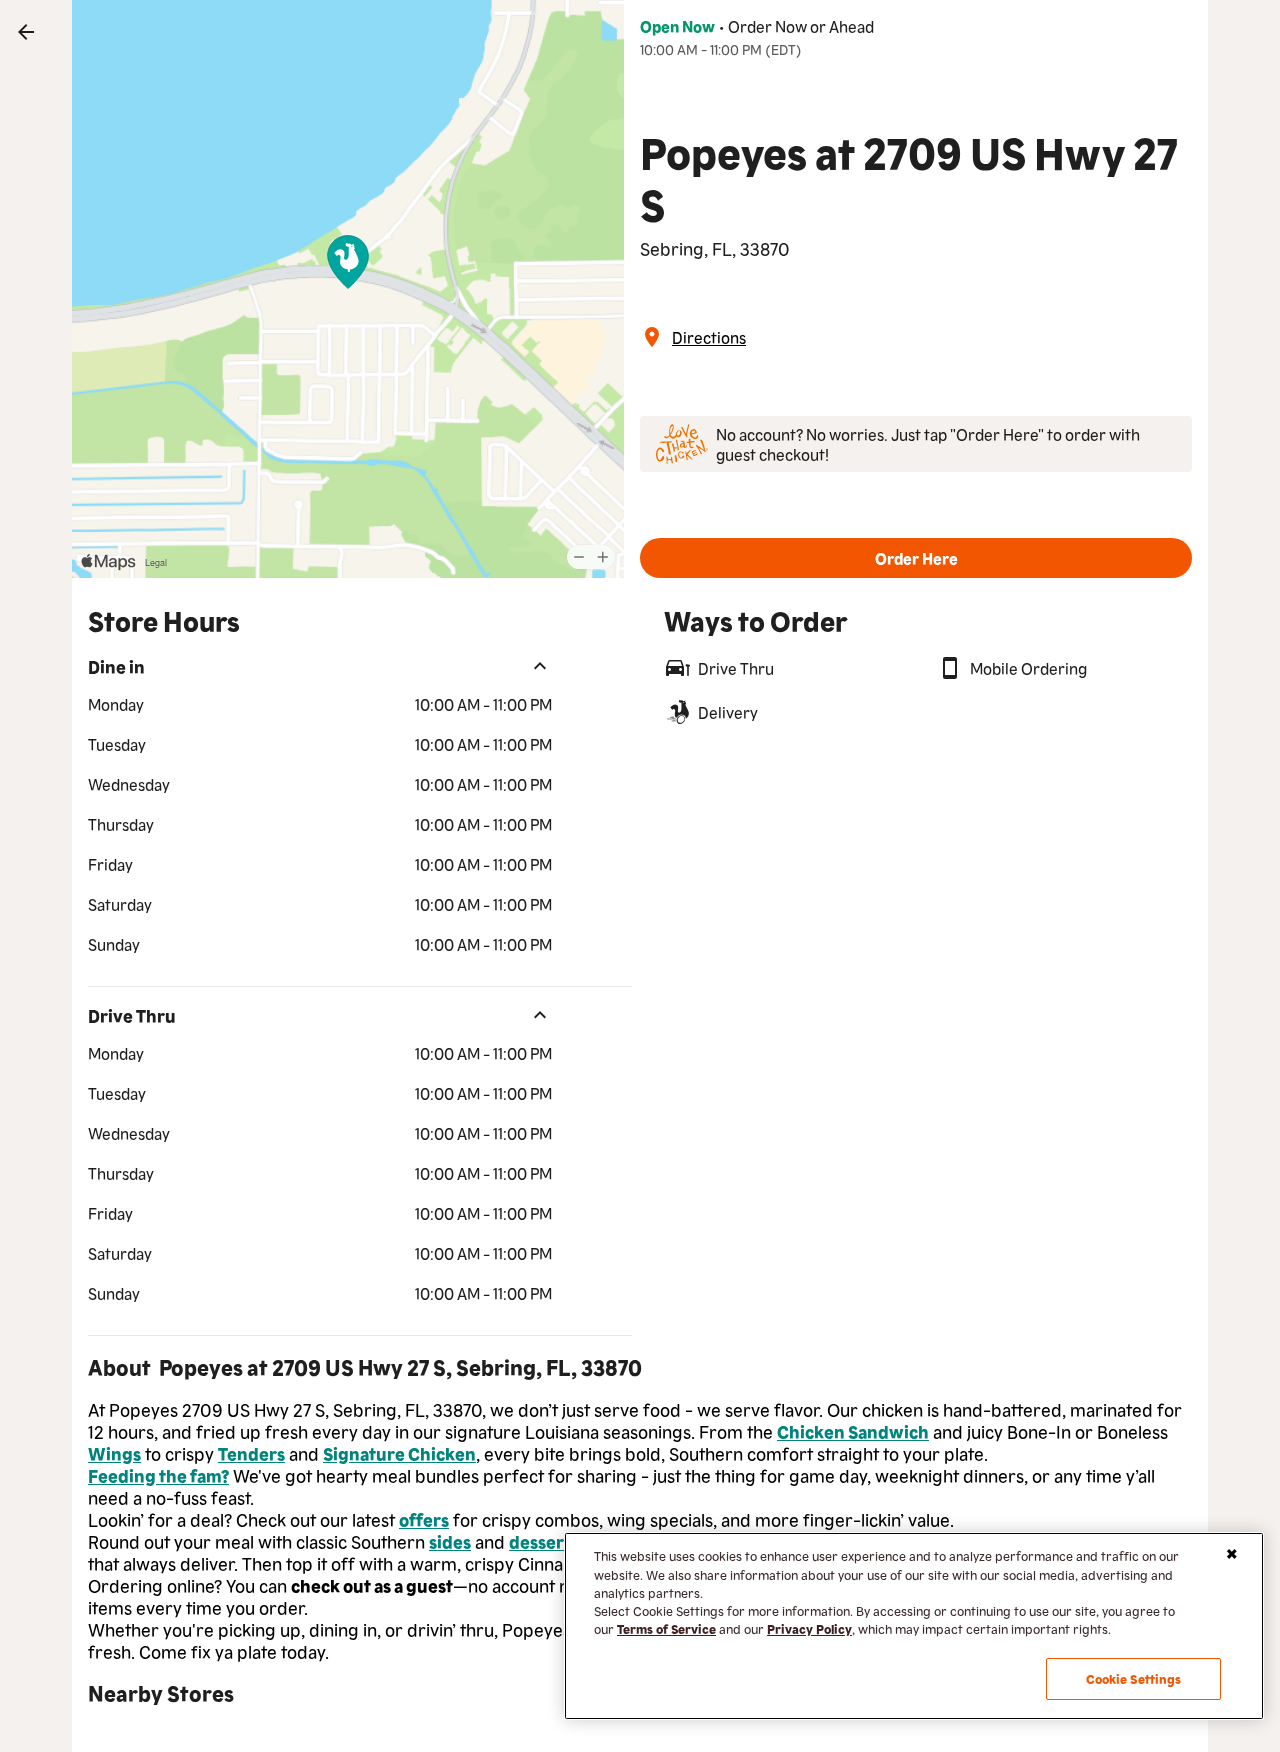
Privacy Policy (809, 1628)
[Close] (1232, 1554)
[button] (916, 558)
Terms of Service (666, 1628)
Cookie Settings (1134, 1678)
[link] (26, 32)
